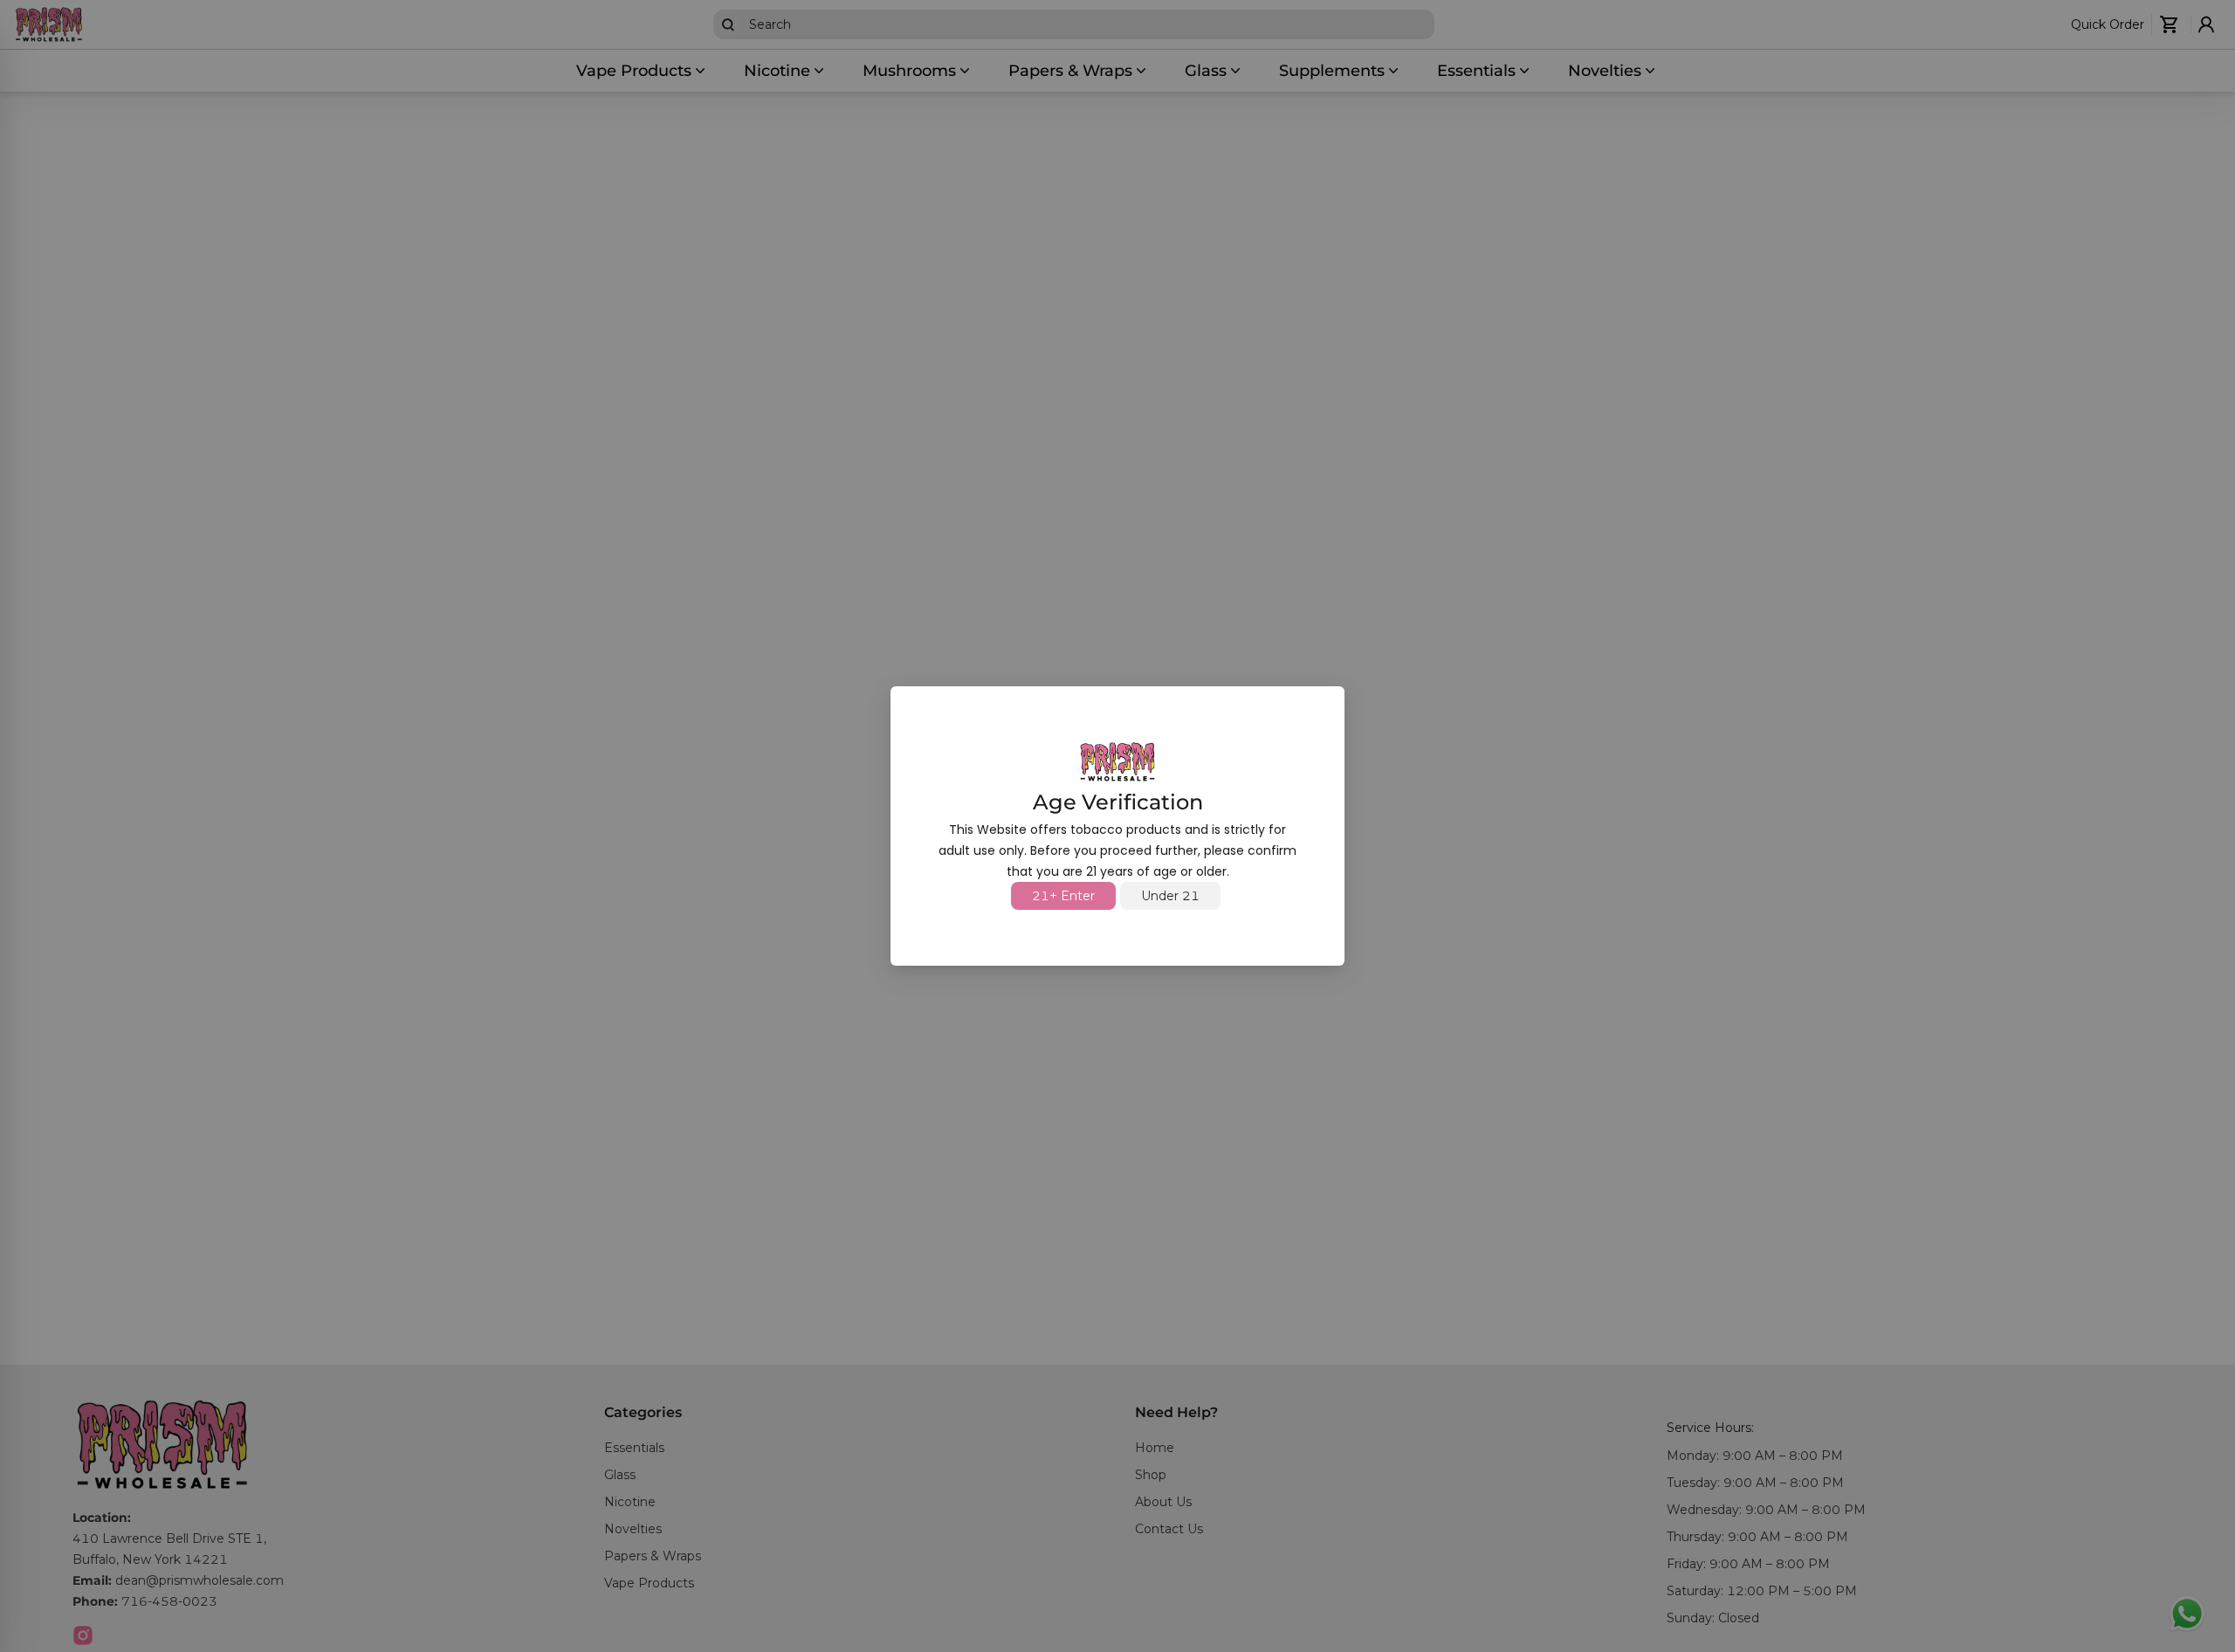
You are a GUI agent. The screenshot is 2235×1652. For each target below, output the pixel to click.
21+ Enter (1063, 896)
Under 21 (1170, 896)
